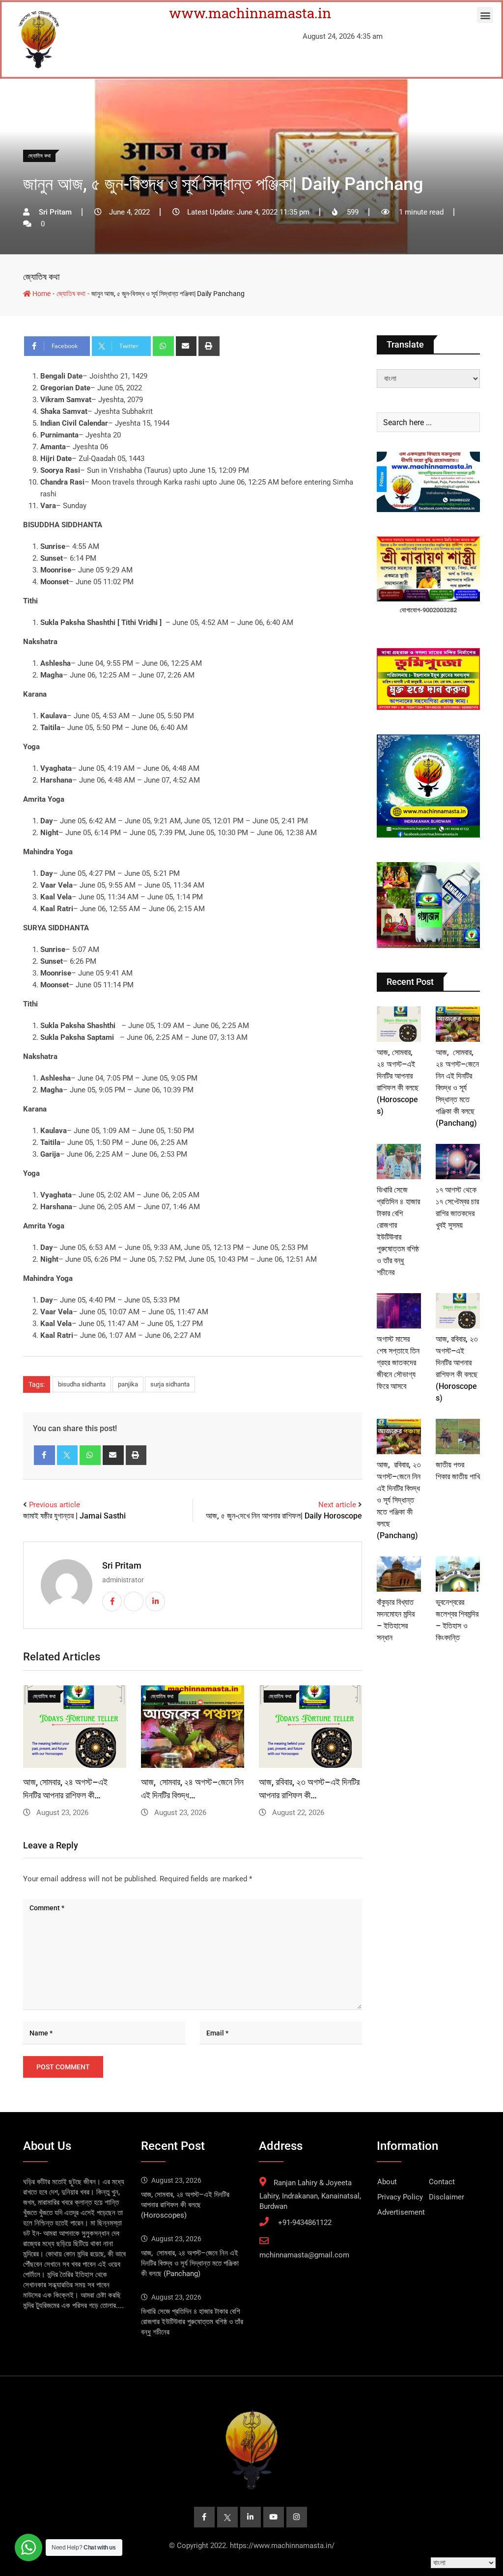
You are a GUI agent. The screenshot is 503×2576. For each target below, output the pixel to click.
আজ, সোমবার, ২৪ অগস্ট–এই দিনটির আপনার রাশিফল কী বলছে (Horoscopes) (185, 2205)
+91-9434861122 (305, 2223)
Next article (337, 1505)
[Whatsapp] (163, 346)
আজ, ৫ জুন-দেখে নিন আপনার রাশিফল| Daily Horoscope (284, 1516)
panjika (128, 1384)
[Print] (209, 346)
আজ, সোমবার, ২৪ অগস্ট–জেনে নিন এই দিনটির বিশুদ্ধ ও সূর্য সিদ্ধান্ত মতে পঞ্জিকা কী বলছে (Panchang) (457, 1088)
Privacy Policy (400, 2197)
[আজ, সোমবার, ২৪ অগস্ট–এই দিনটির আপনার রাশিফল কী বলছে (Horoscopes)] (399, 1024)
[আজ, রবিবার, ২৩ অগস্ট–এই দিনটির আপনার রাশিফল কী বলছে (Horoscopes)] (458, 1311)
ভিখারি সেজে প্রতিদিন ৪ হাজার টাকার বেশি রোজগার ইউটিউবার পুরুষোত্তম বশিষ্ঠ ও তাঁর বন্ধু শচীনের (192, 2322)
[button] (485, 15)
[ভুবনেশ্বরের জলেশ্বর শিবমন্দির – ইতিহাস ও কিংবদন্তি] (458, 1574)
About (387, 2182)
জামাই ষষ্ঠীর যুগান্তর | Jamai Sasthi (74, 1516)
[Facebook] (44, 1455)
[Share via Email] (186, 346)
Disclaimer (447, 2197)
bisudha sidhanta (82, 1384)
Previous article (55, 1505)
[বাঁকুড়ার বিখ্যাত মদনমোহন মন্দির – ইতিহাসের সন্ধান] (399, 1574)
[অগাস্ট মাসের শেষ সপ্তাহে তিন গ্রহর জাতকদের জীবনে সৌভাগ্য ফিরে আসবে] (399, 1311)
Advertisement (401, 2212)
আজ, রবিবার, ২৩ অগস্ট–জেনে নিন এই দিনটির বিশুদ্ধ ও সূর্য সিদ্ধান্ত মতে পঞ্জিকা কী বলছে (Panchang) (399, 1500)
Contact (442, 2182)
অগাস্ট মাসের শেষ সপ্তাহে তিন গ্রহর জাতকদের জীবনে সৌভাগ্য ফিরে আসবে (398, 1363)
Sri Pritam (122, 1565)
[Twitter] (68, 1455)
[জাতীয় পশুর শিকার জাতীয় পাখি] (458, 1437)
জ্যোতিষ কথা (41, 277)
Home (41, 294)
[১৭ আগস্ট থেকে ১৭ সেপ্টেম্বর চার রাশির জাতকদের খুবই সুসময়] (458, 1162)
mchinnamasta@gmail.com (304, 2255)
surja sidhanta (170, 1384)
